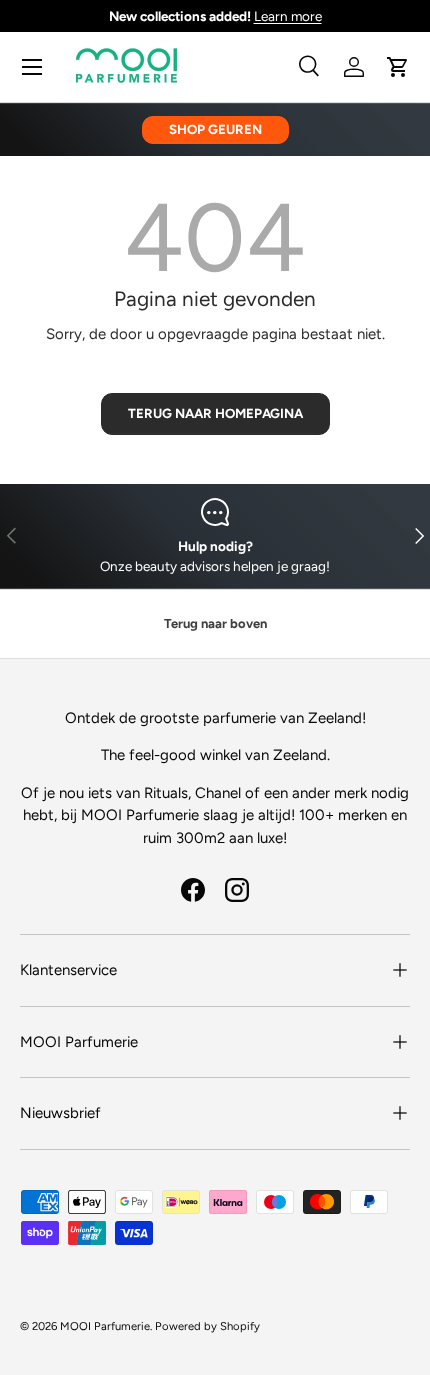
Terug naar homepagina (215, 413)
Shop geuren (215, 129)
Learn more (288, 16)
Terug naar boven (215, 623)
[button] (398, 67)
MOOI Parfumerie (105, 1326)
